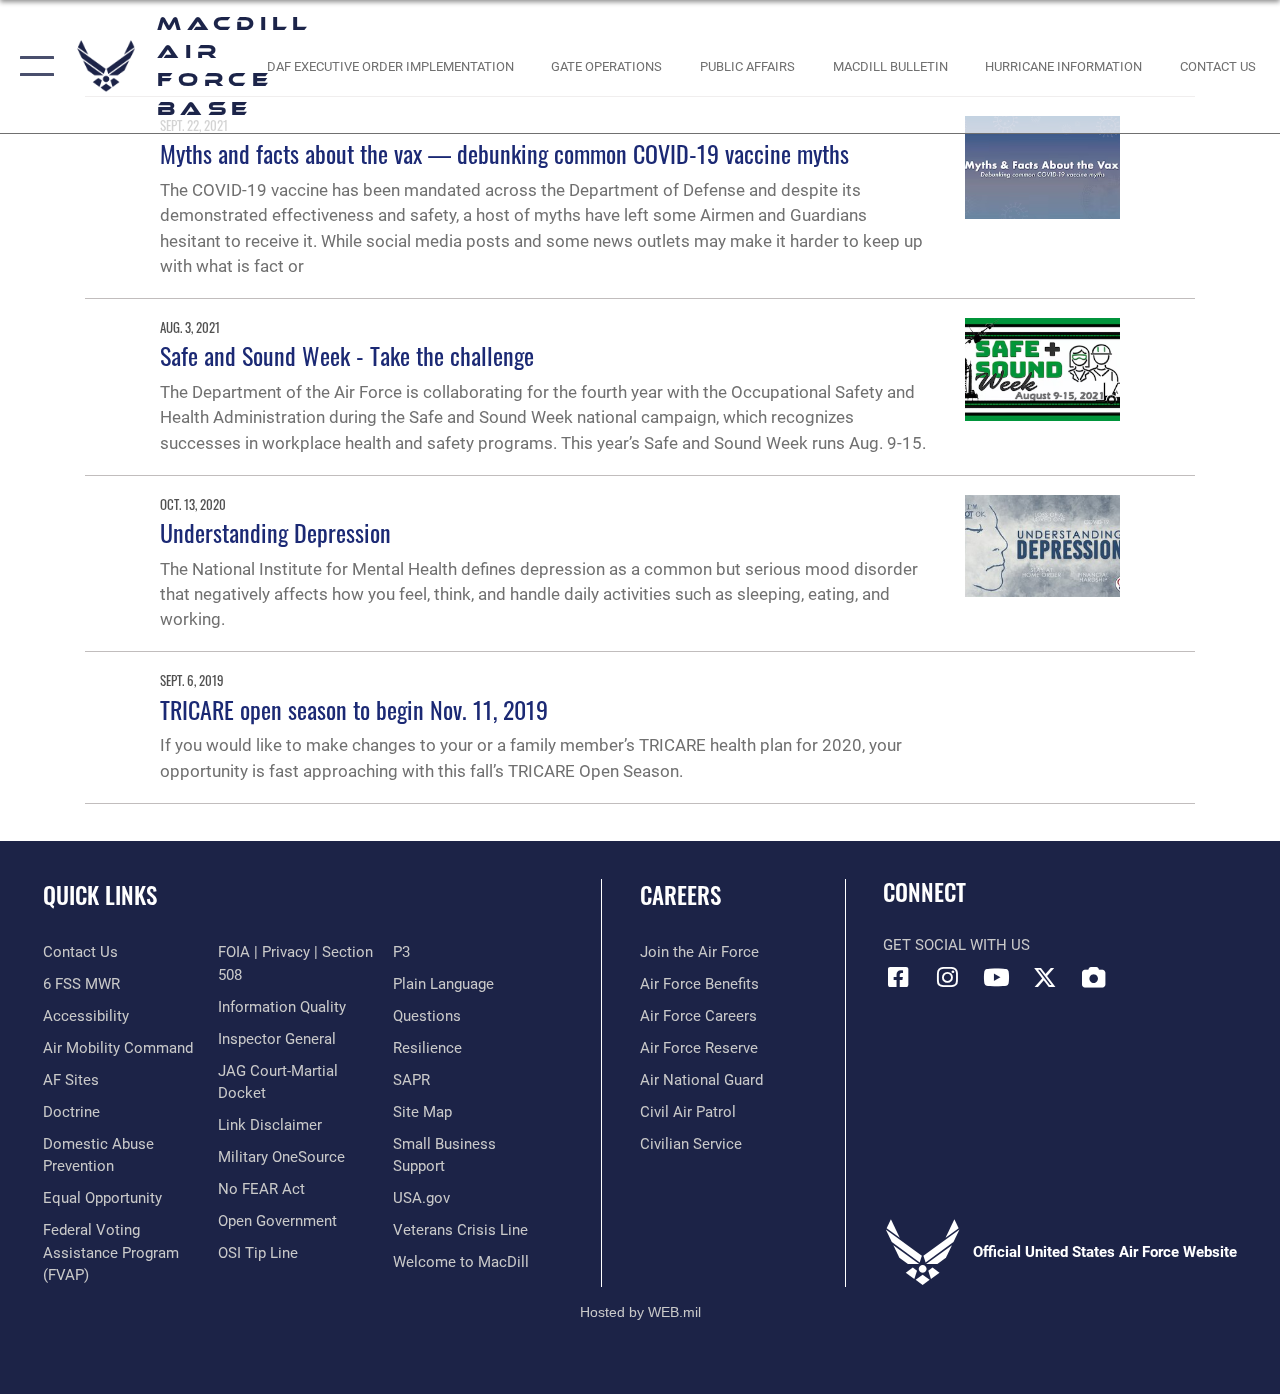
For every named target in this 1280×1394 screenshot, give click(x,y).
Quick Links (100, 895)
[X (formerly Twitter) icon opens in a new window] (1045, 977)
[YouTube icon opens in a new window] (996, 977)
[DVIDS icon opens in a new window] (1094, 977)
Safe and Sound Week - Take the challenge (347, 355)
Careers (680, 895)
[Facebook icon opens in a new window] (898, 977)
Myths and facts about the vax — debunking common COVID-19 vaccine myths (504, 153)
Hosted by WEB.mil (640, 1312)
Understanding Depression (275, 532)
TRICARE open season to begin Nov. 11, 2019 (354, 709)
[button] (32, 66)
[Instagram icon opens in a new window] (947, 977)
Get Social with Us (956, 945)
